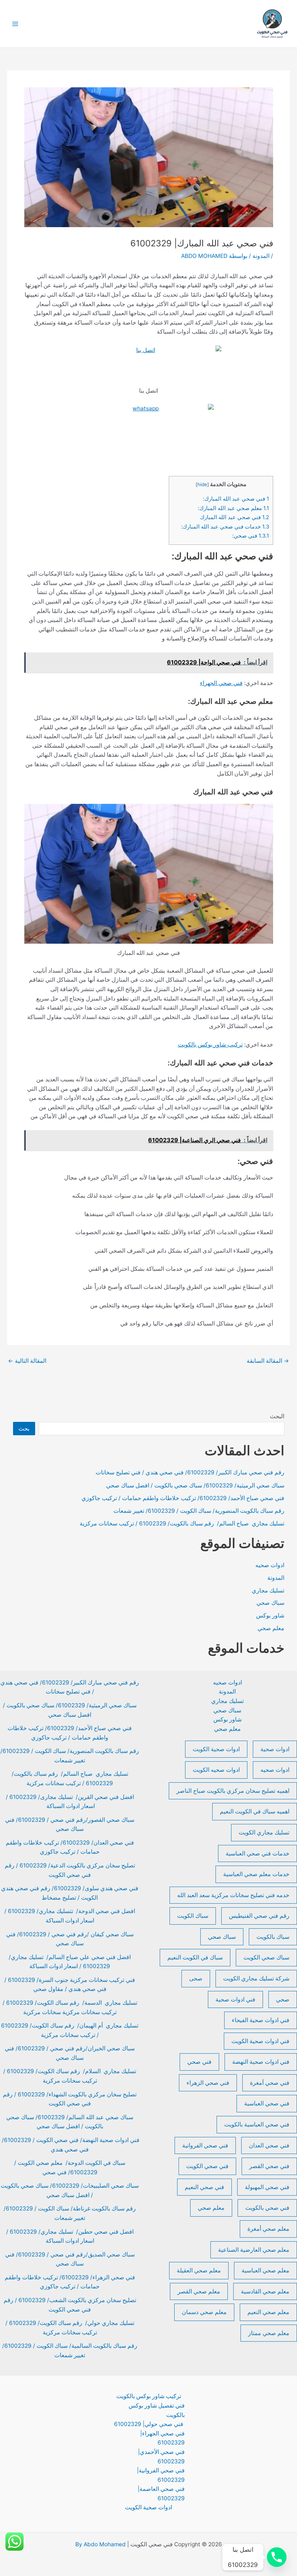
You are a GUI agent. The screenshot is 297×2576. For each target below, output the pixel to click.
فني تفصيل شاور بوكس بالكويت (157, 2410)
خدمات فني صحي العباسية (258, 1853)
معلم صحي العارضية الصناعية (254, 2250)
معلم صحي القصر (199, 2291)
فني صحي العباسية (267, 2103)
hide (202, 484)
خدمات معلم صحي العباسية (256, 1874)
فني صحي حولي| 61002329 (149, 2424)
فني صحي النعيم (204, 2187)
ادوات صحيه (270, 1565)
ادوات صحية (275, 1749)
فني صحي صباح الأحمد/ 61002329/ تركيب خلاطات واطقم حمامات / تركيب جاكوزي (183, 1498)
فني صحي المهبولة (267, 2187)
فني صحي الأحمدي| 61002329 (161, 2457)
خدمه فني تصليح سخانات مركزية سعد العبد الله (233, 1895)
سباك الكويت (193, 1916)
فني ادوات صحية (235, 1999)
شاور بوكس (270, 1615)
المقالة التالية (27, 1361)
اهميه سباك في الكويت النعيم (255, 1811)
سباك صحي (270, 1603)
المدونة (261, 256)
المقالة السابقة (268, 1361)
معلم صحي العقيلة (199, 2270)
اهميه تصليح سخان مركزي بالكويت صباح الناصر (233, 1791)
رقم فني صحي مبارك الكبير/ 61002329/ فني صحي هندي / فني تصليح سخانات (190, 1472)
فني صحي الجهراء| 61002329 (162, 2438)
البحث (277, 1416)
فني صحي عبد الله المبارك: (236, 499)
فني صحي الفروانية (205, 2145)
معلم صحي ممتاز (269, 2333)
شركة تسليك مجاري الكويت (256, 1978)
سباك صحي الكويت (266, 1957)
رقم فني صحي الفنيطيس (259, 1916)
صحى (196, 1978)
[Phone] (277, 2557)
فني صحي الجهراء (221, 683)
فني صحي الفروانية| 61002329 (161, 2475)
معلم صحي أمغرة (268, 2229)
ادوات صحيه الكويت (216, 1770)
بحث (24, 1429)
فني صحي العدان (269, 2145)
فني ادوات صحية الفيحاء (261, 2020)
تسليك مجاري (268, 1590)
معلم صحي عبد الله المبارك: (233, 508)
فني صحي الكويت (207, 2166)
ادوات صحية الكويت (216, 1749)
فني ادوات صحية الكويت (260, 2041)
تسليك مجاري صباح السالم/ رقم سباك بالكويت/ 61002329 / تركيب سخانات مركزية (182, 1523)
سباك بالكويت (273, 1937)
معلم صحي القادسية (265, 2291)
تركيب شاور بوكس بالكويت (210, 1045)
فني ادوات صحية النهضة (261, 2062)
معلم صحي (271, 1628)
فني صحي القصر (269, 2166)
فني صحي (199, 2062)
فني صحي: (251, 536)
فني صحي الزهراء (208, 2083)
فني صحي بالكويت (267, 2208)
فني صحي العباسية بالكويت (257, 2124)
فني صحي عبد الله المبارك (235, 517)
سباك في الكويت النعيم (195, 1957)
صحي (283, 1999)
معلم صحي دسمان (204, 2312)
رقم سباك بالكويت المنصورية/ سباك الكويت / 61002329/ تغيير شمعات (199, 1511)
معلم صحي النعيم (268, 2312)
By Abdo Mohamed (101, 2544)
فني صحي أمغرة (270, 2083)
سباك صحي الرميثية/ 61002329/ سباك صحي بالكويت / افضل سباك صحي (195, 1485)
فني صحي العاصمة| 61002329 (161, 2494)
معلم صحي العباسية (265, 2270)
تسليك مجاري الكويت (264, 1832)
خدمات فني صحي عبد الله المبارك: (225, 527)
